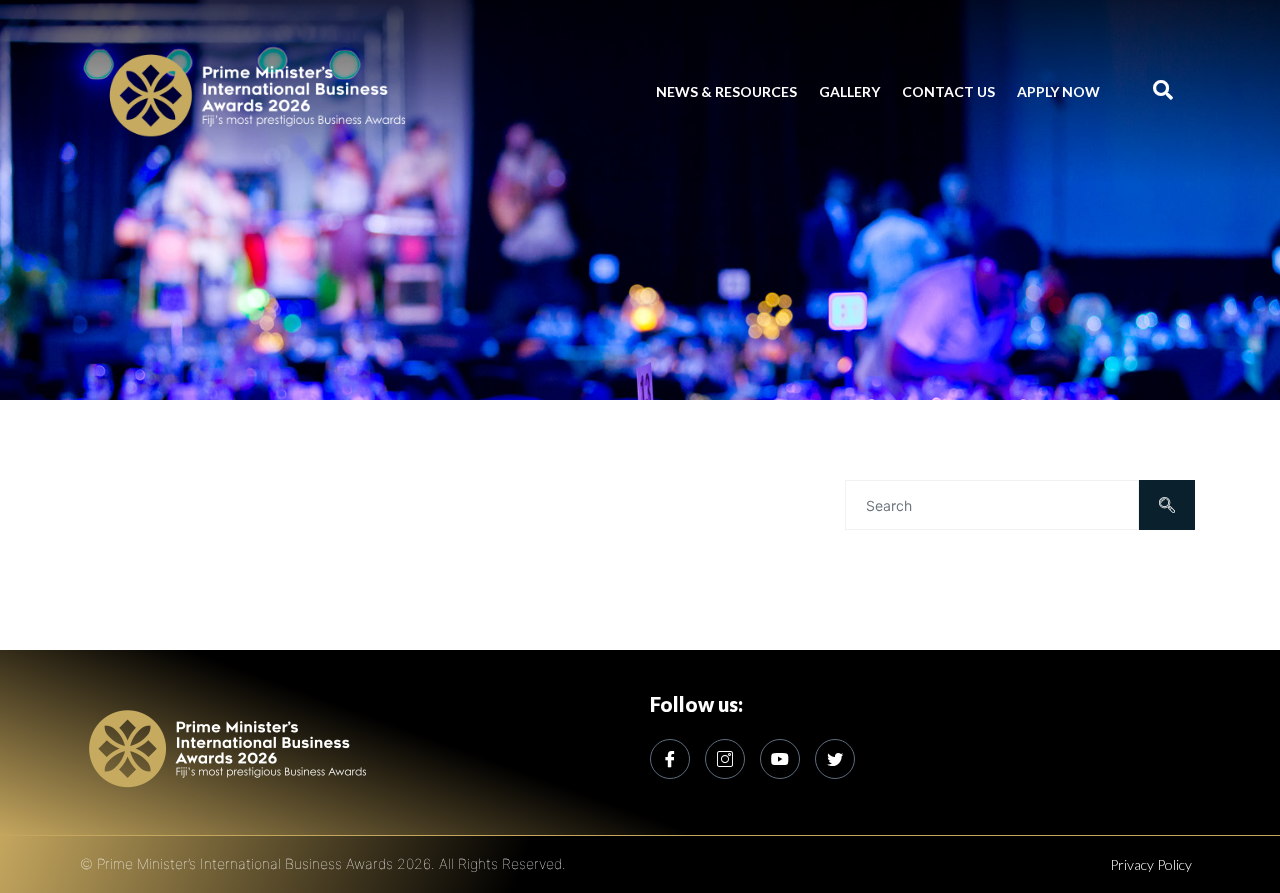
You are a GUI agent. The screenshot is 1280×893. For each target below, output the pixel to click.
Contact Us (948, 91)
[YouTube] (780, 759)
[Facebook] (670, 759)
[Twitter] (835, 759)
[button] (1162, 91)
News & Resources (726, 91)
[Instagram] (725, 759)
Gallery (849, 91)
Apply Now (1058, 91)
